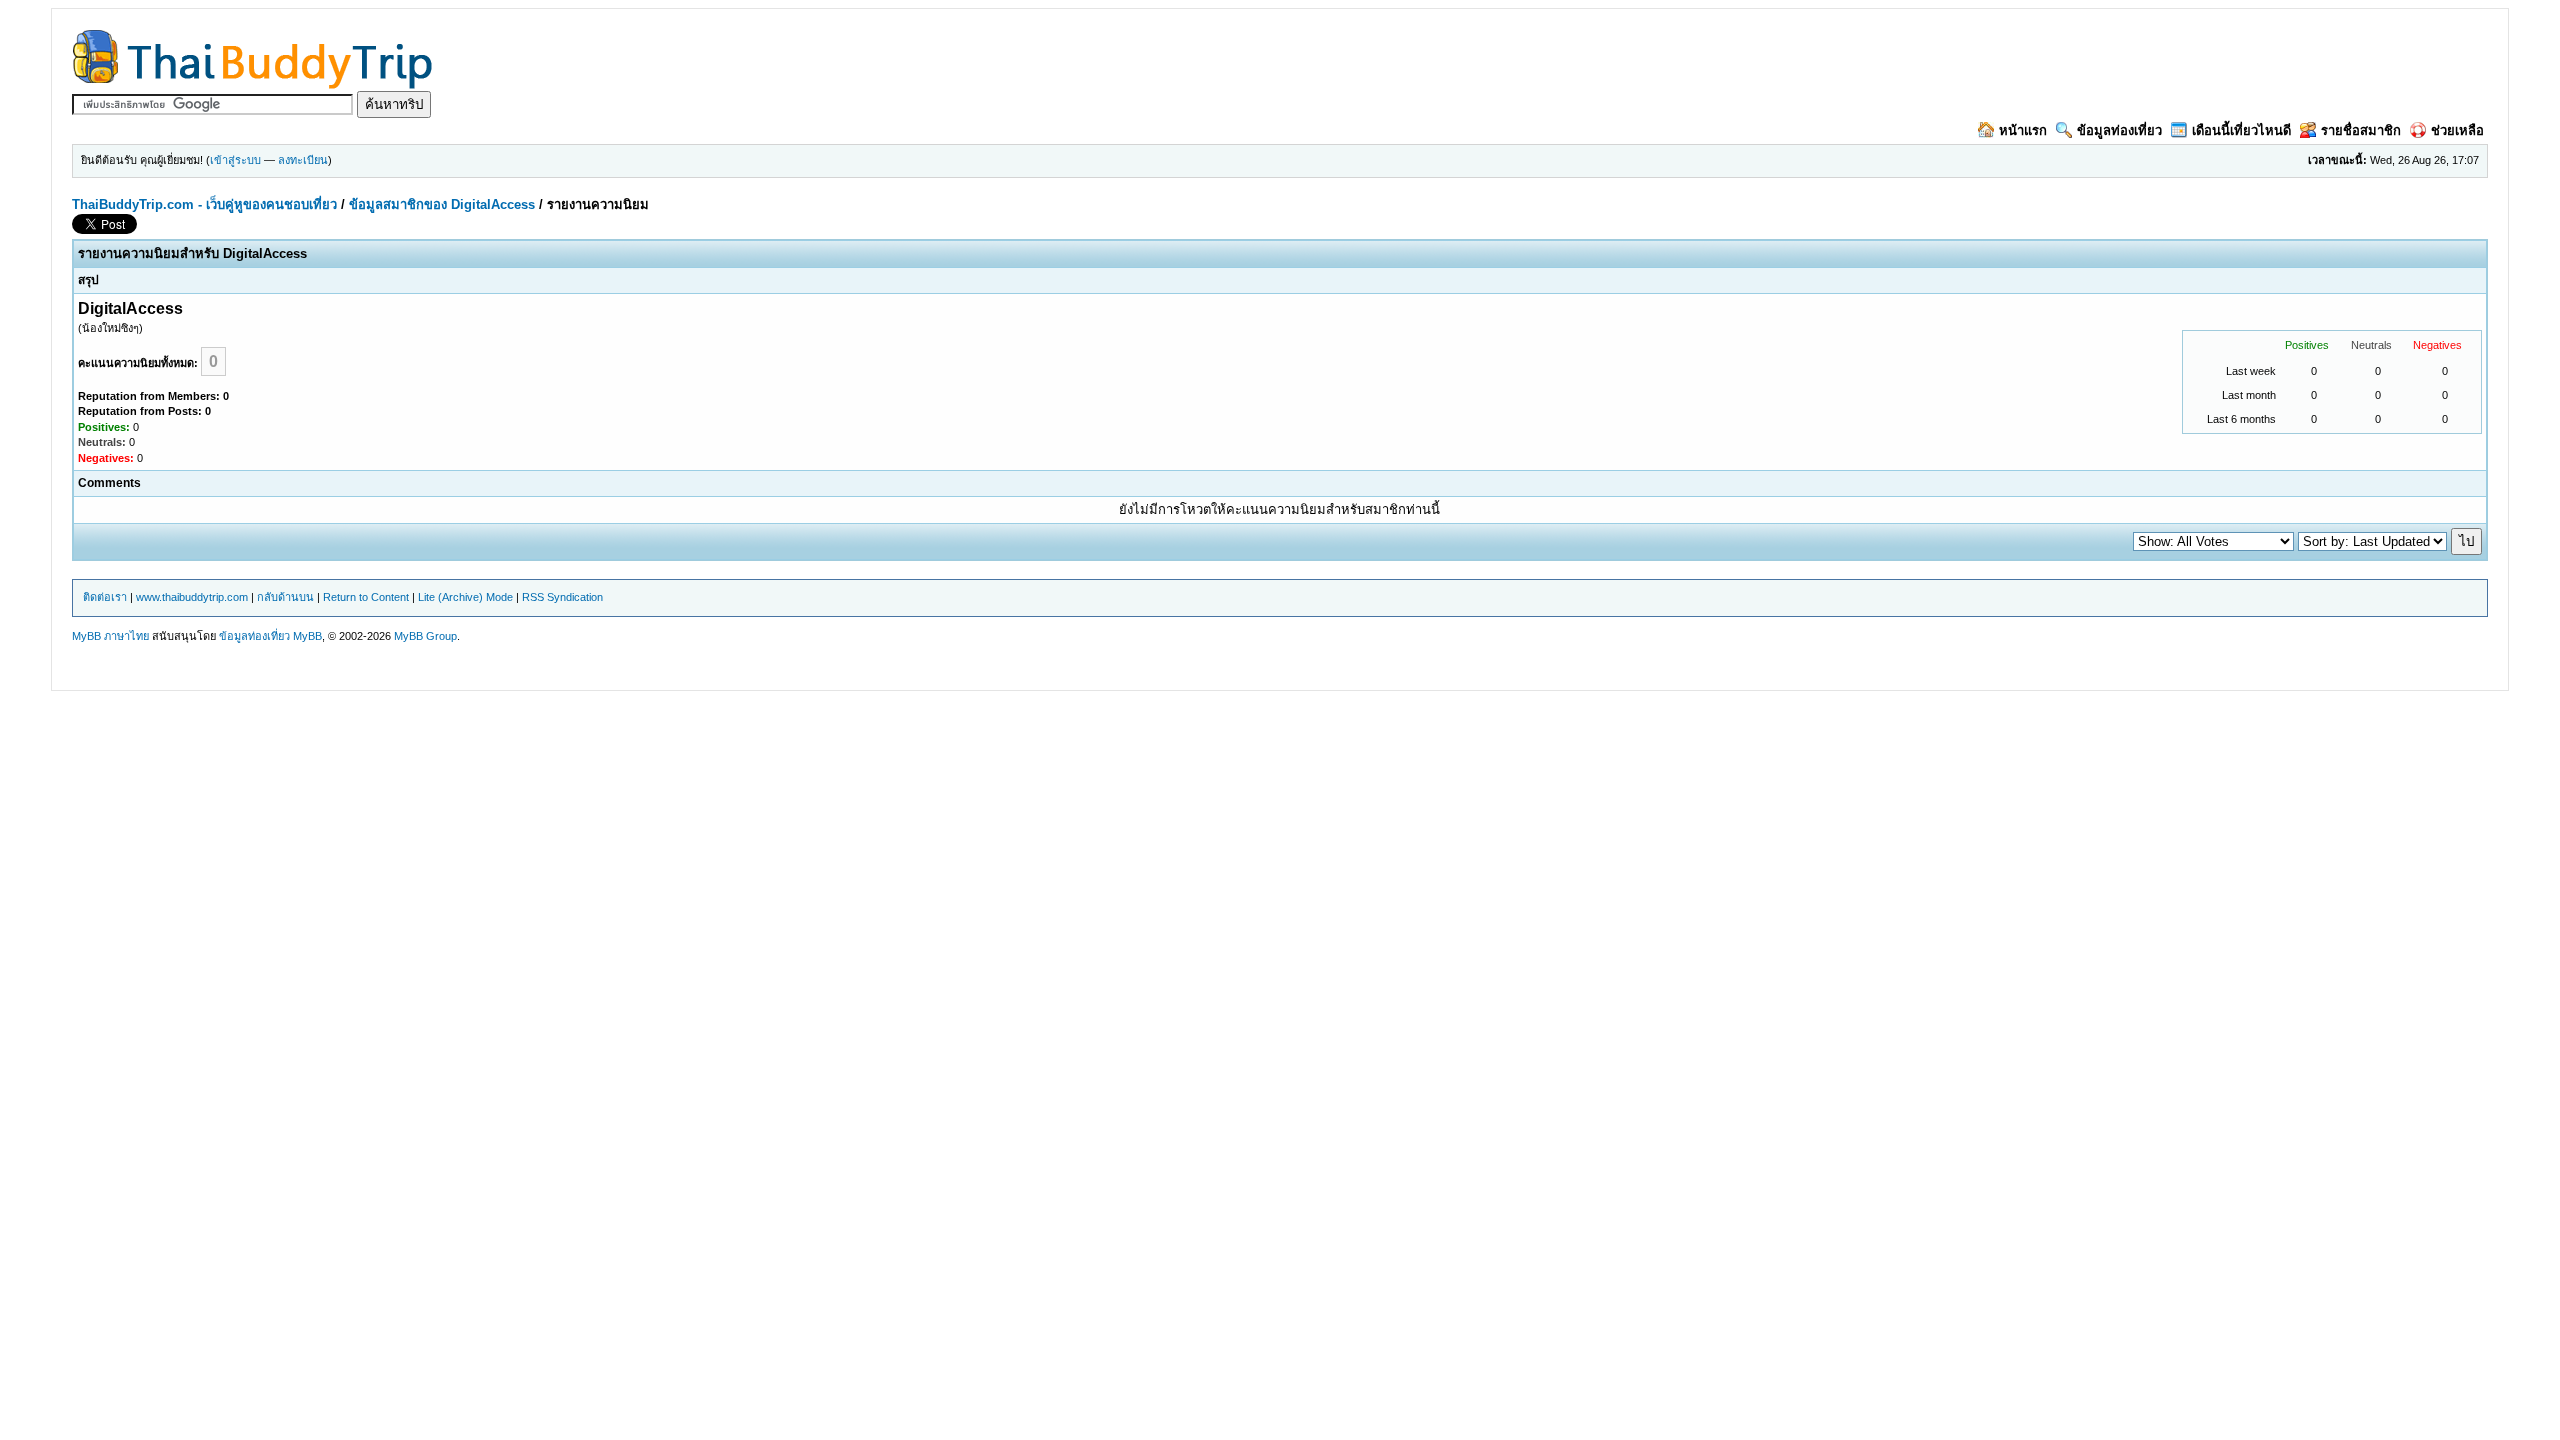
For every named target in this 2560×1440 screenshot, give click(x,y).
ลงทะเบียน (303, 160)
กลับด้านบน (285, 597)
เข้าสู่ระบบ (235, 160)
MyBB (307, 636)
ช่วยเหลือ (2457, 130)
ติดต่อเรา (105, 597)
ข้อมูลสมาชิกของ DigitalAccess (442, 204)
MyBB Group (425, 636)
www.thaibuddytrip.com (192, 597)
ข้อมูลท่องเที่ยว (2119, 130)
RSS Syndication (562, 597)
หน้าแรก (2023, 130)
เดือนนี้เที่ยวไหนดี (2241, 130)
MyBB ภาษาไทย (110, 636)
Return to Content (366, 597)
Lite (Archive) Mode (465, 597)
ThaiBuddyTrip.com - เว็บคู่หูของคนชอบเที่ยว (204, 204)
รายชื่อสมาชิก (2361, 130)
